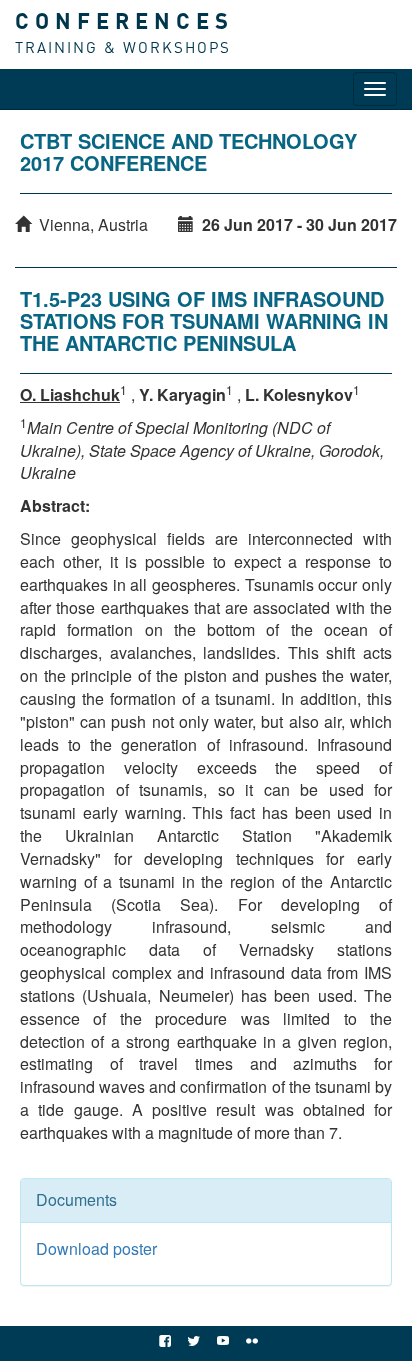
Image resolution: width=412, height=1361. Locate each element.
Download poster (96, 1248)
